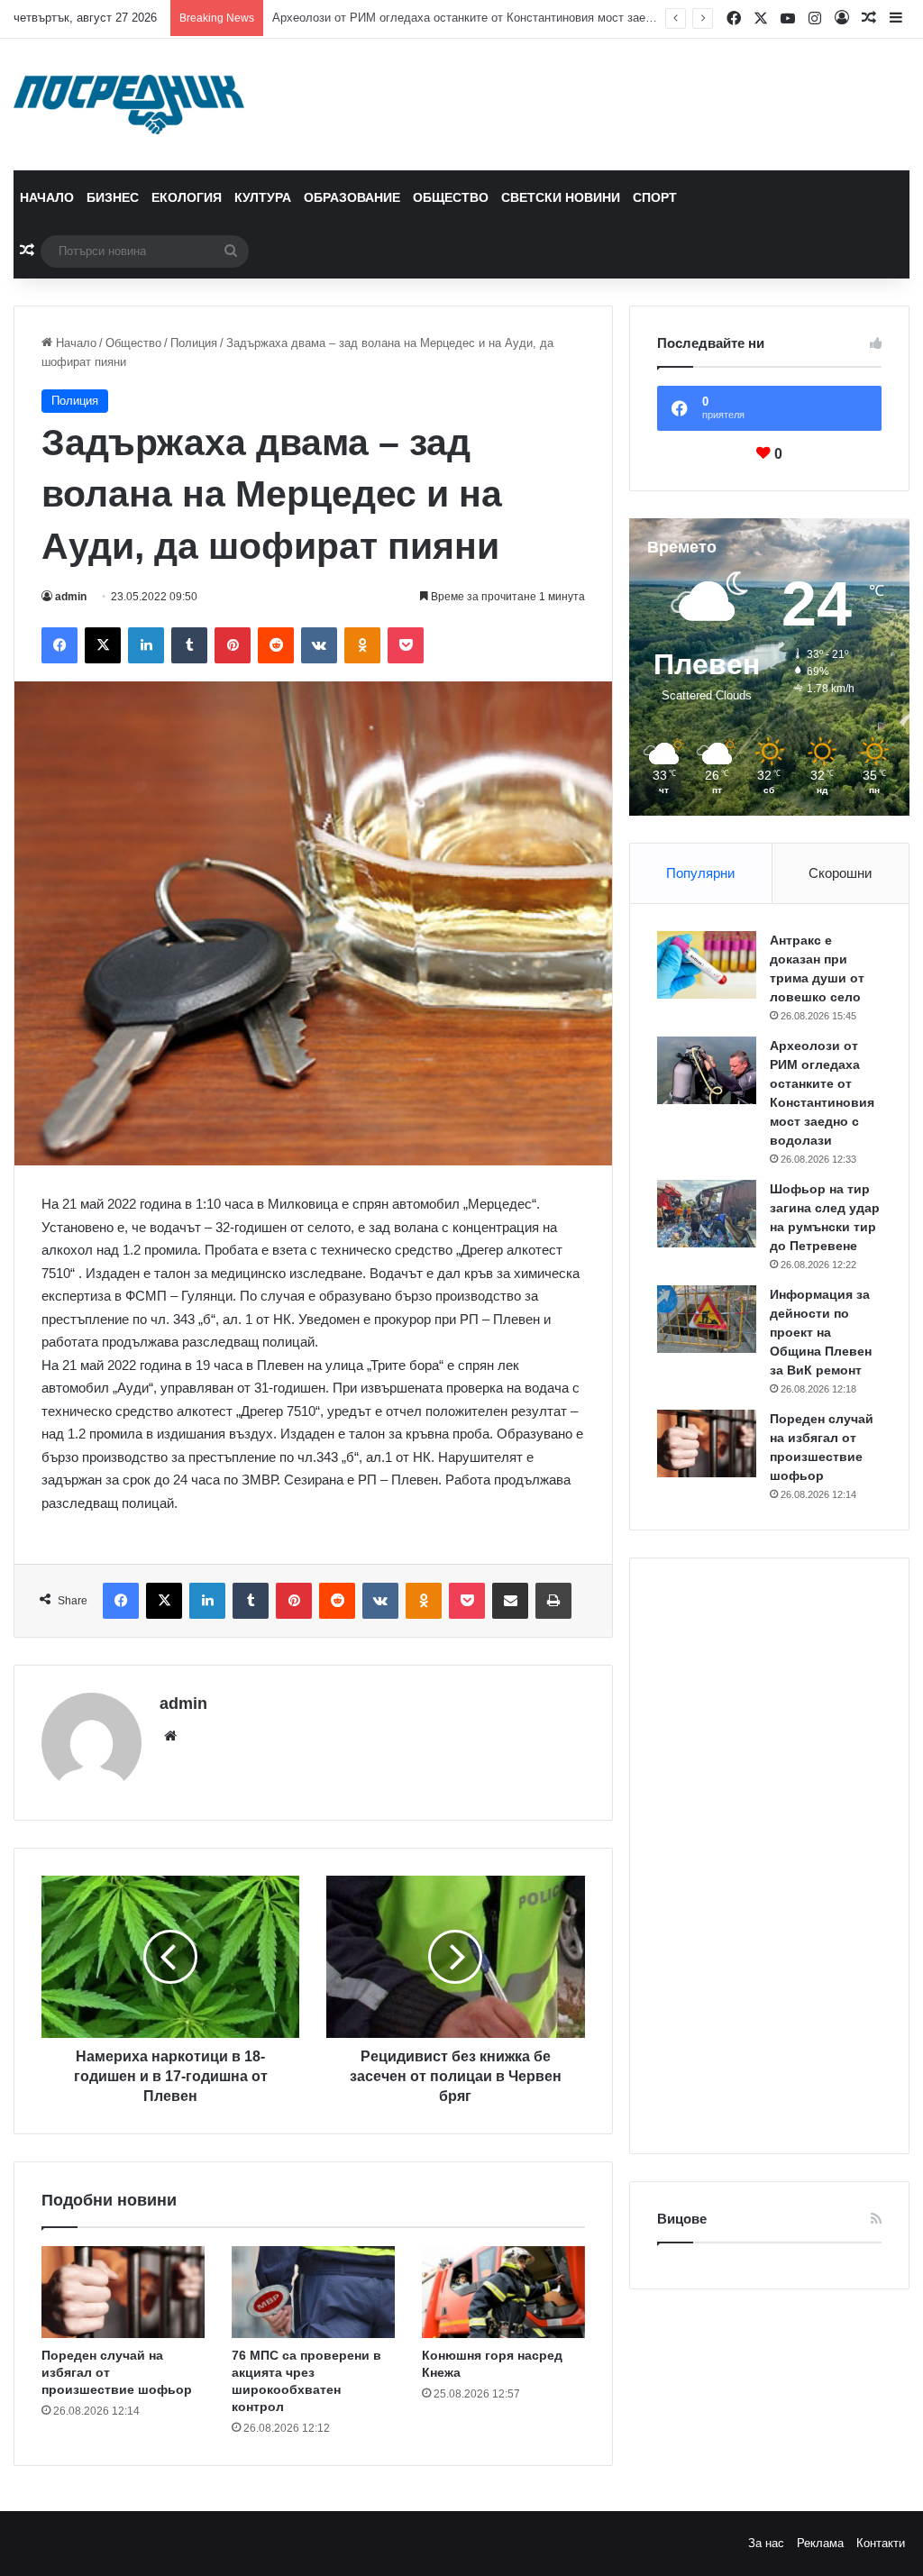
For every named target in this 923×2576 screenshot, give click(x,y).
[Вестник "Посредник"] (129, 105)
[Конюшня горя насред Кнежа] (503, 2292)
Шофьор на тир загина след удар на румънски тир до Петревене (450, 18)
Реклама (820, 2543)
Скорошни (840, 873)
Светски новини (561, 197)
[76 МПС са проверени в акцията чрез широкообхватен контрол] (313, 2292)
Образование (352, 197)
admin (71, 597)
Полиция (194, 343)
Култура (263, 197)
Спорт (655, 197)
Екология (187, 197)
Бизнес (113, 197)
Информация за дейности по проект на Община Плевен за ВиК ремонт (821, 1332)
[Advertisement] (769, 1856)
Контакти (881, 2543)
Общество (451, 197)
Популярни (700, 873)
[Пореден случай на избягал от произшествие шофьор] (123, 2292)
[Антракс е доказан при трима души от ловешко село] (707, 965)
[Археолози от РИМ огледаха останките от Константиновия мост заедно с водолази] (707, 1070)
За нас (766, 2543)
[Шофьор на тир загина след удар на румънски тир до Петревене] (707, 1214)
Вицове (682, 2219)
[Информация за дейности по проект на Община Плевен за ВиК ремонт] (707, 1320)
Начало (47, 197)
